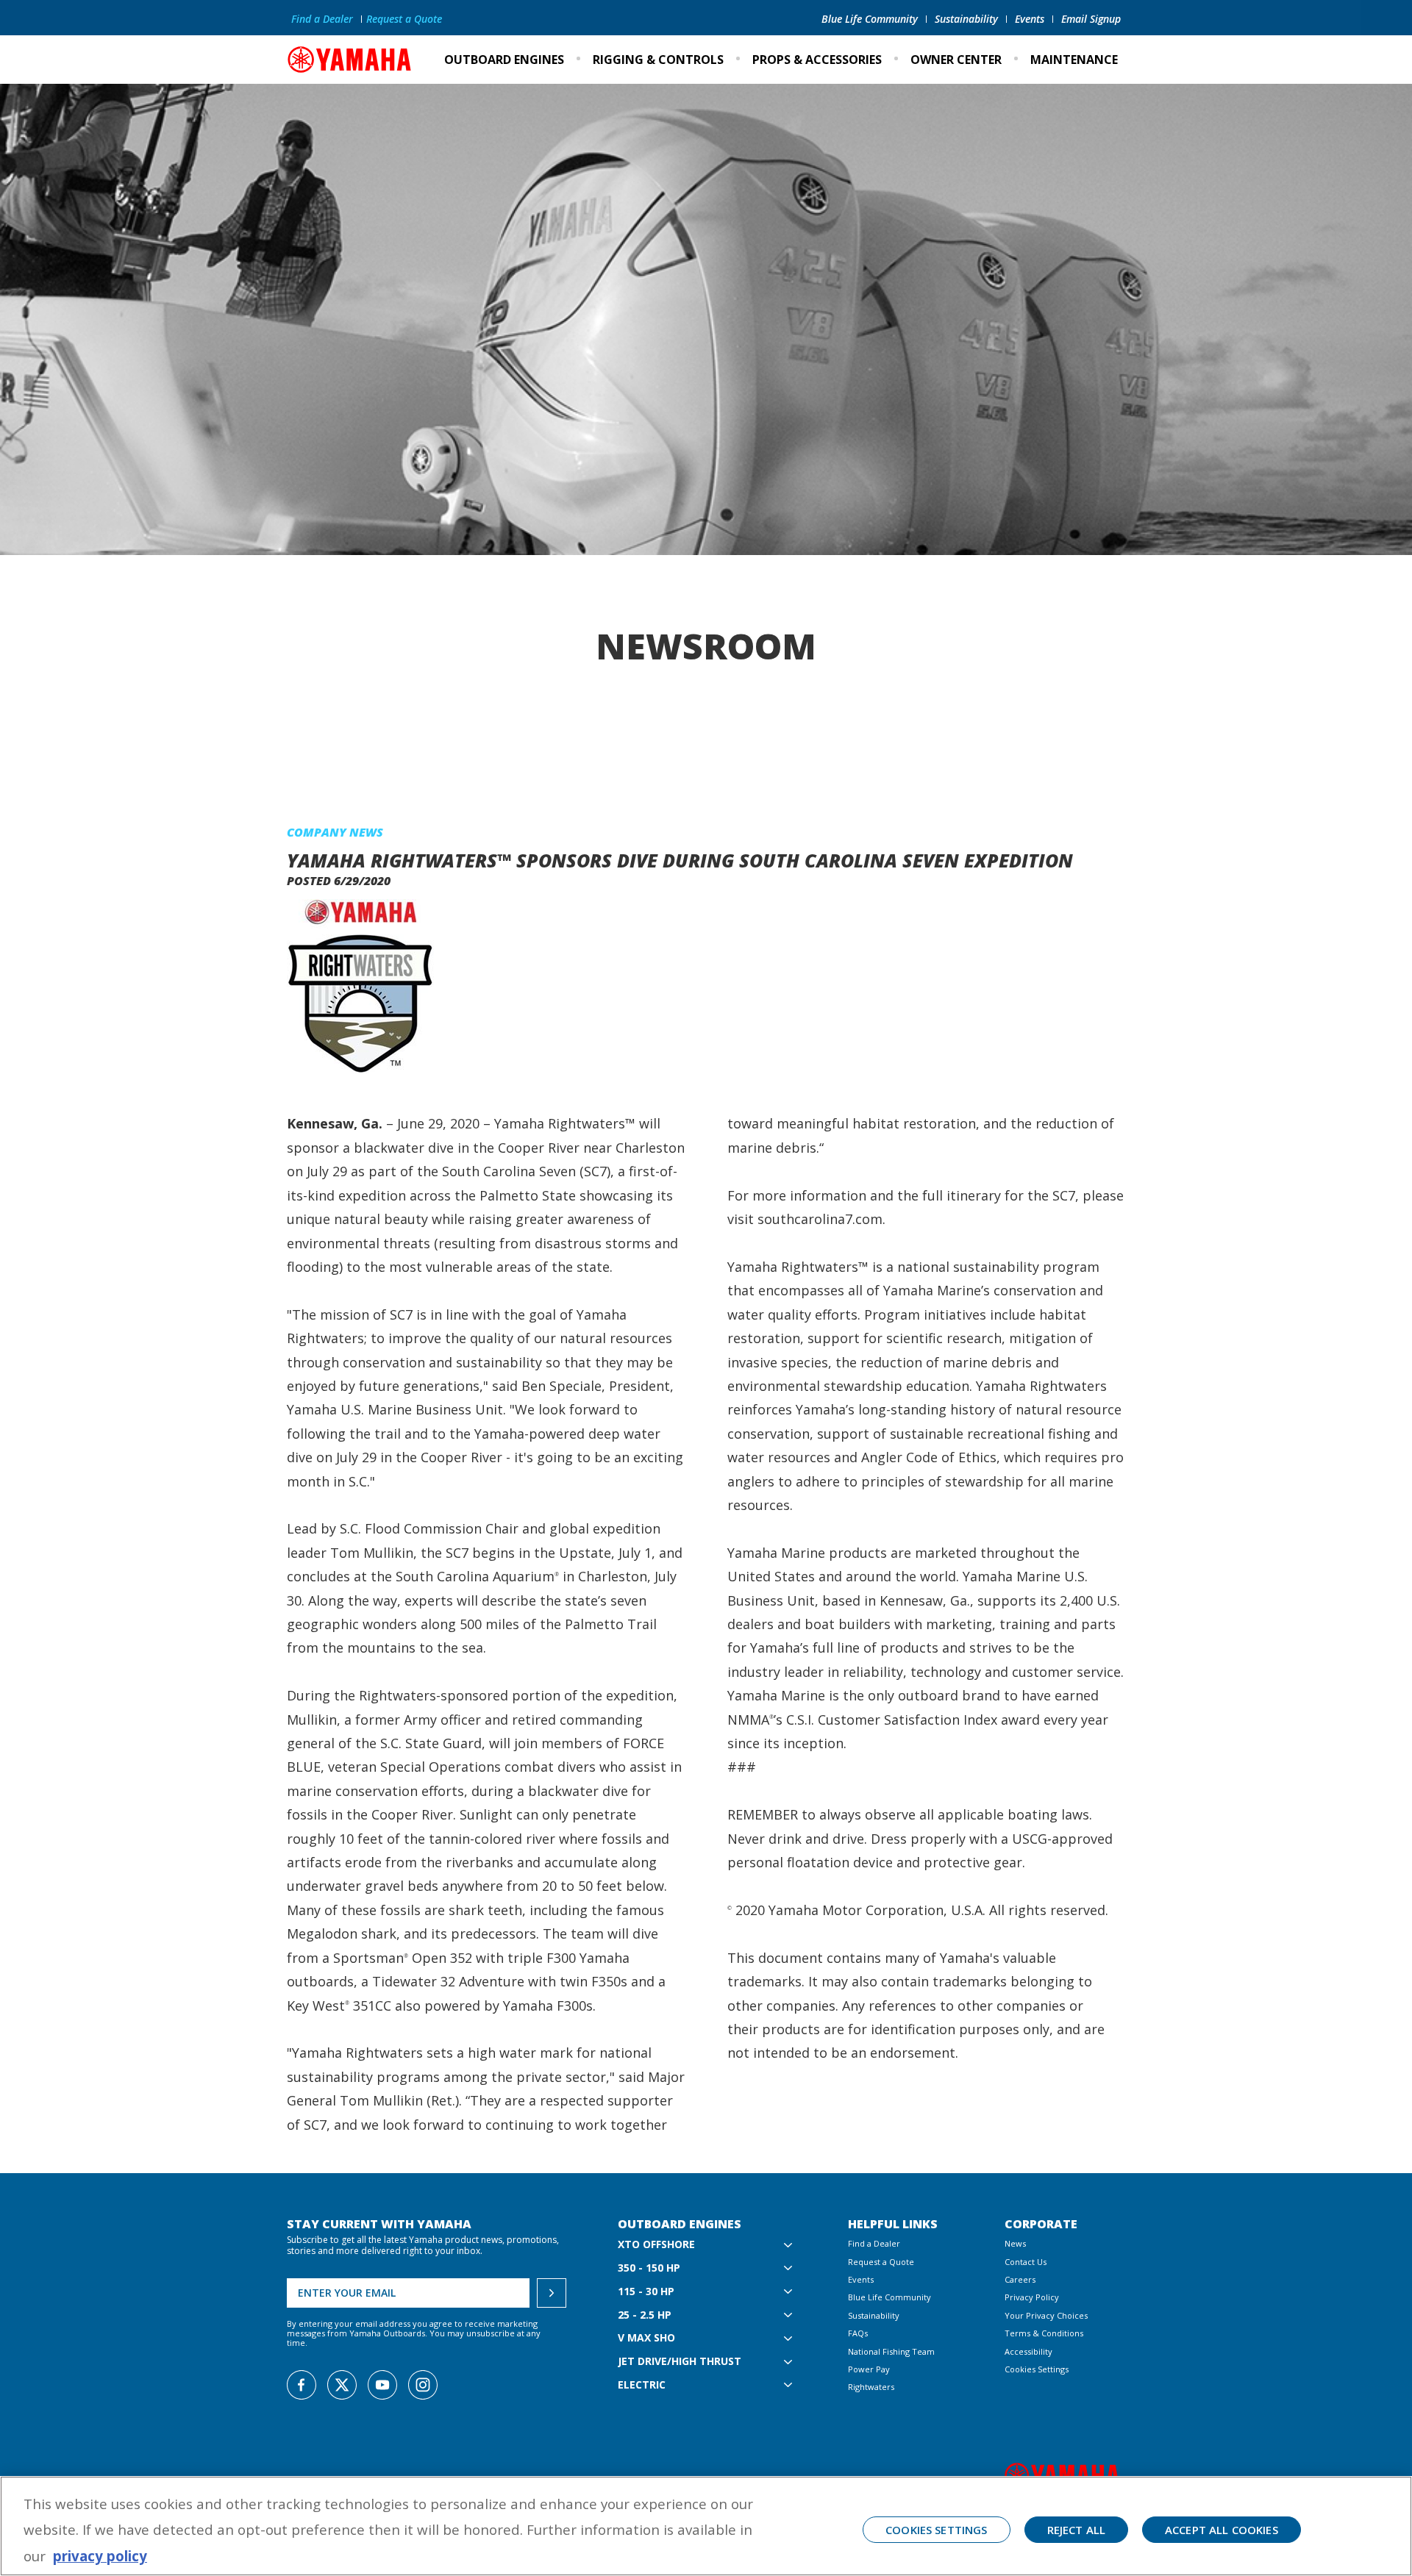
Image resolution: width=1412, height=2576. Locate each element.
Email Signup (1091, 19)
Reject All (1077, 2530)
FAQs (858, 2333)
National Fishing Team (891, 2351)
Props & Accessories (817, 60)
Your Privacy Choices (1046, 2315)
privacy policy (100, 2556)
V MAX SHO (646, 2338)
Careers (1020, 2279)
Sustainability (966, 19)
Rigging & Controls (658, 60)
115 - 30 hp (646, 2292)
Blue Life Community (870, 19)
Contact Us (1026, 2262)
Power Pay (869, 2369)
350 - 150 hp (649, 2268)
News (1015, 2243)
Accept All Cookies (1222, 2530)
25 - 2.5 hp (645, 2315)
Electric (642, 2385)
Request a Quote (404, 19)
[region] (706, 2526)
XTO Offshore (656, 2245)
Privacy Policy (1032, 2297)
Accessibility (1028, 2351)
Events (1030, 19)
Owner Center (956, 60)
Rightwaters (871, 2387)
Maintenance (1074, 60)
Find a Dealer (322, 19)
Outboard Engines (504, 60)
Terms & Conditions (1044, 2333)
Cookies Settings (1037, 2369)
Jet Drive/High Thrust (680, 2362)
